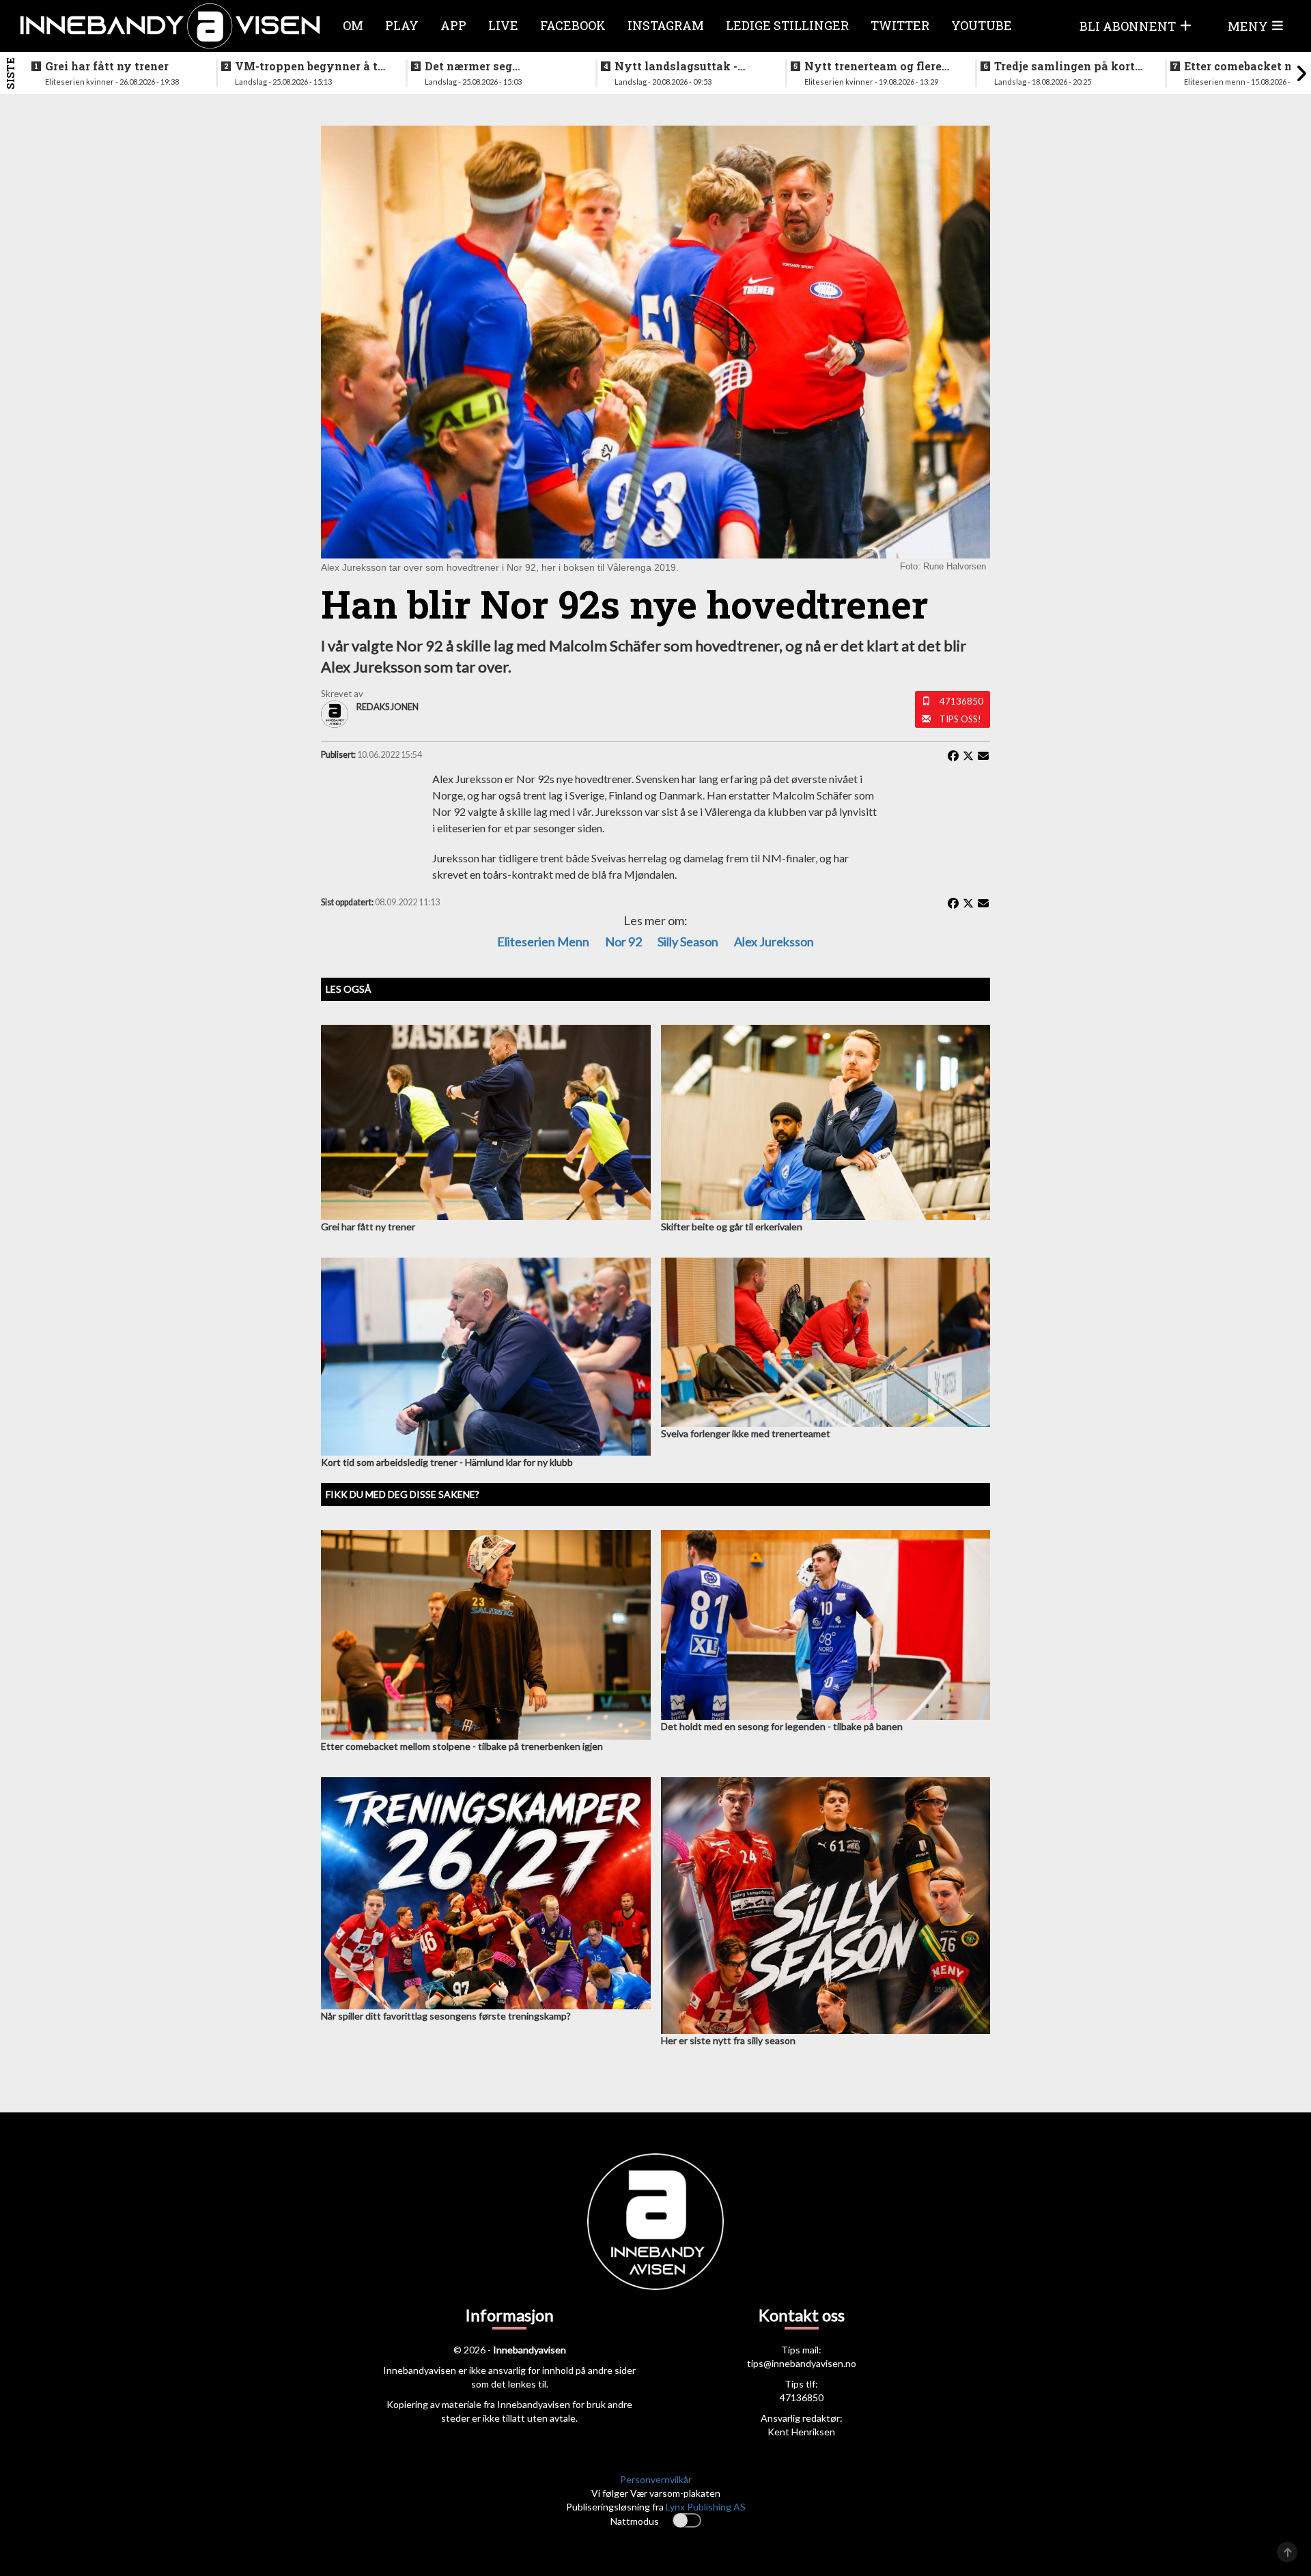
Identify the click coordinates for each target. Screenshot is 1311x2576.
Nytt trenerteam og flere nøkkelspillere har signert (878, 66)
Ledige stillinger (787, 25)
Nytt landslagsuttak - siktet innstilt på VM (676, 66)
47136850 (961, 701)
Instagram (666, 25)
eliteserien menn (543, 942)
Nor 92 (623, 942)
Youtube (982, 25)
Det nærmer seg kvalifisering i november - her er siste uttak (498, 66)
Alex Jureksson (774, 942)
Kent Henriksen (801, 2432)
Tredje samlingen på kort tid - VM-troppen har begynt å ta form (1065, 66)
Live (503, 25)
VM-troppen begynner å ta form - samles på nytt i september (310, 66)
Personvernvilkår (656, 2479)
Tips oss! (960, 719)
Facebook (573, 25)
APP (453, 25)
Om (353, 25)
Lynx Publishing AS (706, 2507)
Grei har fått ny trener (107, 66)
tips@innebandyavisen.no (802, 2363)
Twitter (900, 25)
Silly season (688, 942)
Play (402, 25)
